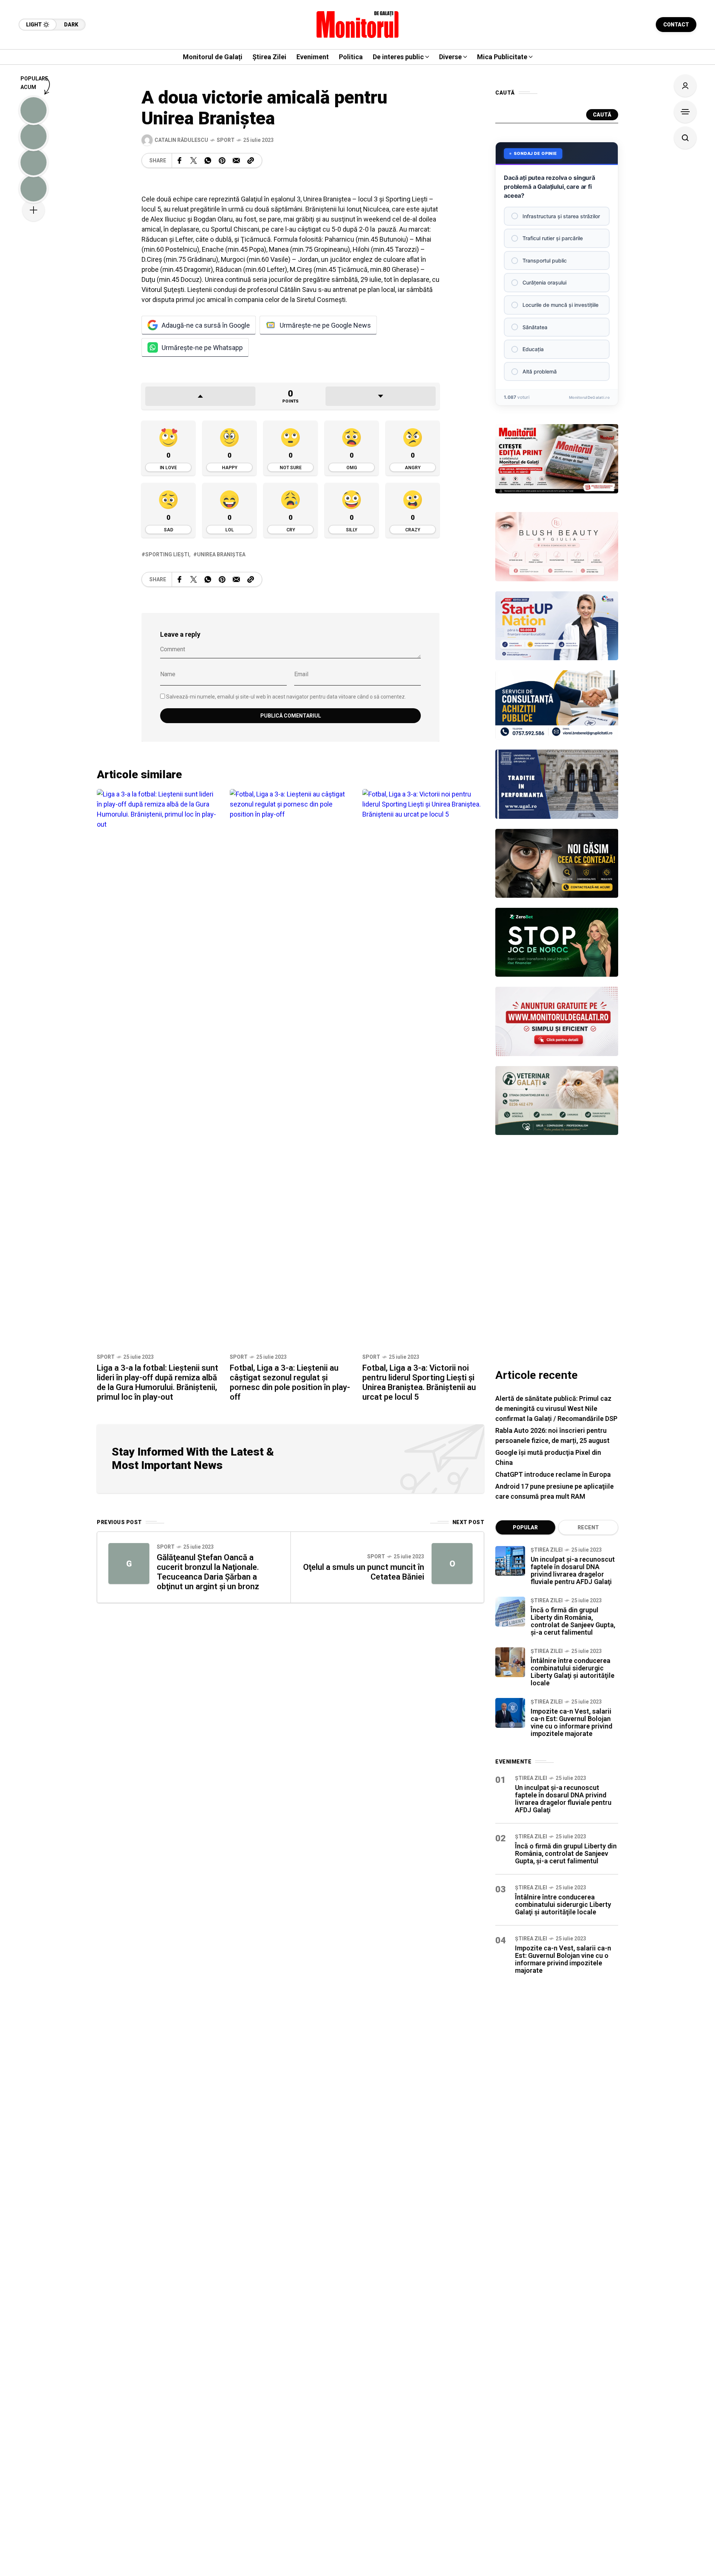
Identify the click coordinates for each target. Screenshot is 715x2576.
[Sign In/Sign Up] (685, 86)
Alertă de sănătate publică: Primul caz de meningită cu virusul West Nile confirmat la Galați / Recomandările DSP (556, 1408)
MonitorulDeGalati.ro (589, 397)
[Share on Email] (236, 160)
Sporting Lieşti (167, 554)
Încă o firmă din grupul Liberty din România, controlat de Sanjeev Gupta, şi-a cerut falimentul (573, 1621)
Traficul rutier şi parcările (553, 238)
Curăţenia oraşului (544, 282)
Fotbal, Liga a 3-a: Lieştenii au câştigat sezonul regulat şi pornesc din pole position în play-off (290, 1382)
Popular (525, 1527)
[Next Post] (452, 1564)
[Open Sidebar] (685, 112)
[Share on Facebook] (179, 160)
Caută (602, 115)
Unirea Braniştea (221, 554)
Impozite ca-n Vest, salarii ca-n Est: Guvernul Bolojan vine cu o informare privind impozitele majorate (571, 1722)
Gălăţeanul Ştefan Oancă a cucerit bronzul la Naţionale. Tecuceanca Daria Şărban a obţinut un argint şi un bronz (208, 1572)
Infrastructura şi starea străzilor (561, 216)
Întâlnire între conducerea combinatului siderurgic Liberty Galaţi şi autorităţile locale (573, 1672)
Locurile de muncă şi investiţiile (560, 305)
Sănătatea (535, 327)
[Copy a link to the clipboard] (251, 160)
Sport (226, 140)
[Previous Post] (129, 1564)
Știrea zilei (547, 1550)
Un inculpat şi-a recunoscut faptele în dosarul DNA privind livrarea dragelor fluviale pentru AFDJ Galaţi (573, 1570)
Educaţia (533, 349)
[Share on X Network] (194, 160)
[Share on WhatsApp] (208, 160)
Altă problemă (540, 371)
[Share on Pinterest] (222, 160)
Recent (588, 1527)
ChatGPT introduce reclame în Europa (553, 1474)
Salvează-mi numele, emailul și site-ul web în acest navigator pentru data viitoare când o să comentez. (286, 697)
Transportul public (545, 260)
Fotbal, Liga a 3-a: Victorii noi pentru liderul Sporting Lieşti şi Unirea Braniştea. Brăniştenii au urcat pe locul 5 (419, 1382)
